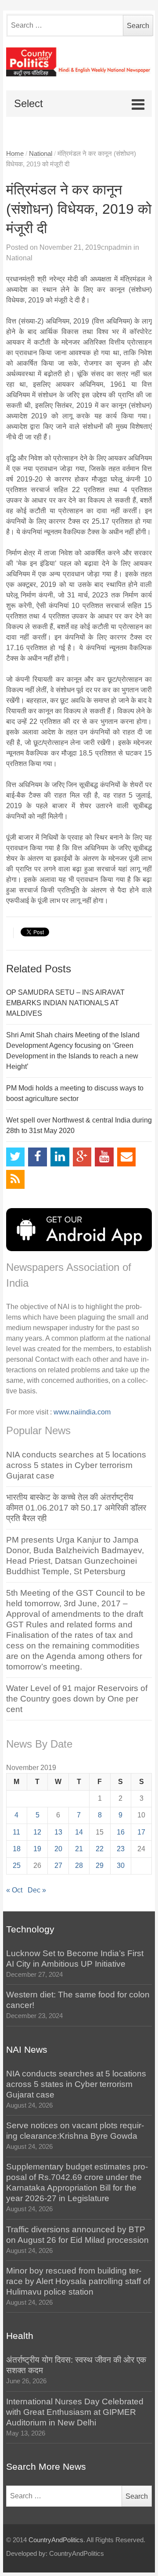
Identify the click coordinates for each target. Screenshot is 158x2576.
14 (79, 1832)
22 (100, 1849)
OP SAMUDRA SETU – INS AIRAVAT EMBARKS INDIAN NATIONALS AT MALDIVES (65, 1003)
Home (15, 154)
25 (17, 1865)
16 (121, 1832)
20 (58, 1849)
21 (79, 1849)
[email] (127, 1157)
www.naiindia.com (82, 1412)
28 (79, 1865)
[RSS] (16, 1179)
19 (37, 1849)
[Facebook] (38, 1157)
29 (100, 1865)
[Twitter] (16, 1157)
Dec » (37, 1890)
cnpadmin (116, 247)
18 (17, 1849)
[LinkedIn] (60, 1157)
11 (16, 1832)
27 (58, 1865)
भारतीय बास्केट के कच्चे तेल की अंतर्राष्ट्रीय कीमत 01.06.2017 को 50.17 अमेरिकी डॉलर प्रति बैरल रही (76, 1508)
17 (141, 1832)
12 (37, 1832)
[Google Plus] (82, 1157)
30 (121, 1865)
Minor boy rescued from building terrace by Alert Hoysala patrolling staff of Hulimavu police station (78, 2281)
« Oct (14, 1890)
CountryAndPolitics (56, 2540)
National (41, 154)
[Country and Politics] (79, 62)
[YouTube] (104, 1157)
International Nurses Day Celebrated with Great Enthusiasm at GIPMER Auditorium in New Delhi (75, 2412)
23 (121, 1849)
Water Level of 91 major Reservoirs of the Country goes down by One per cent (77, 1699)
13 (58, 1832)
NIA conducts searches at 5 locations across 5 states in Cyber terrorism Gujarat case (76, 1465)
